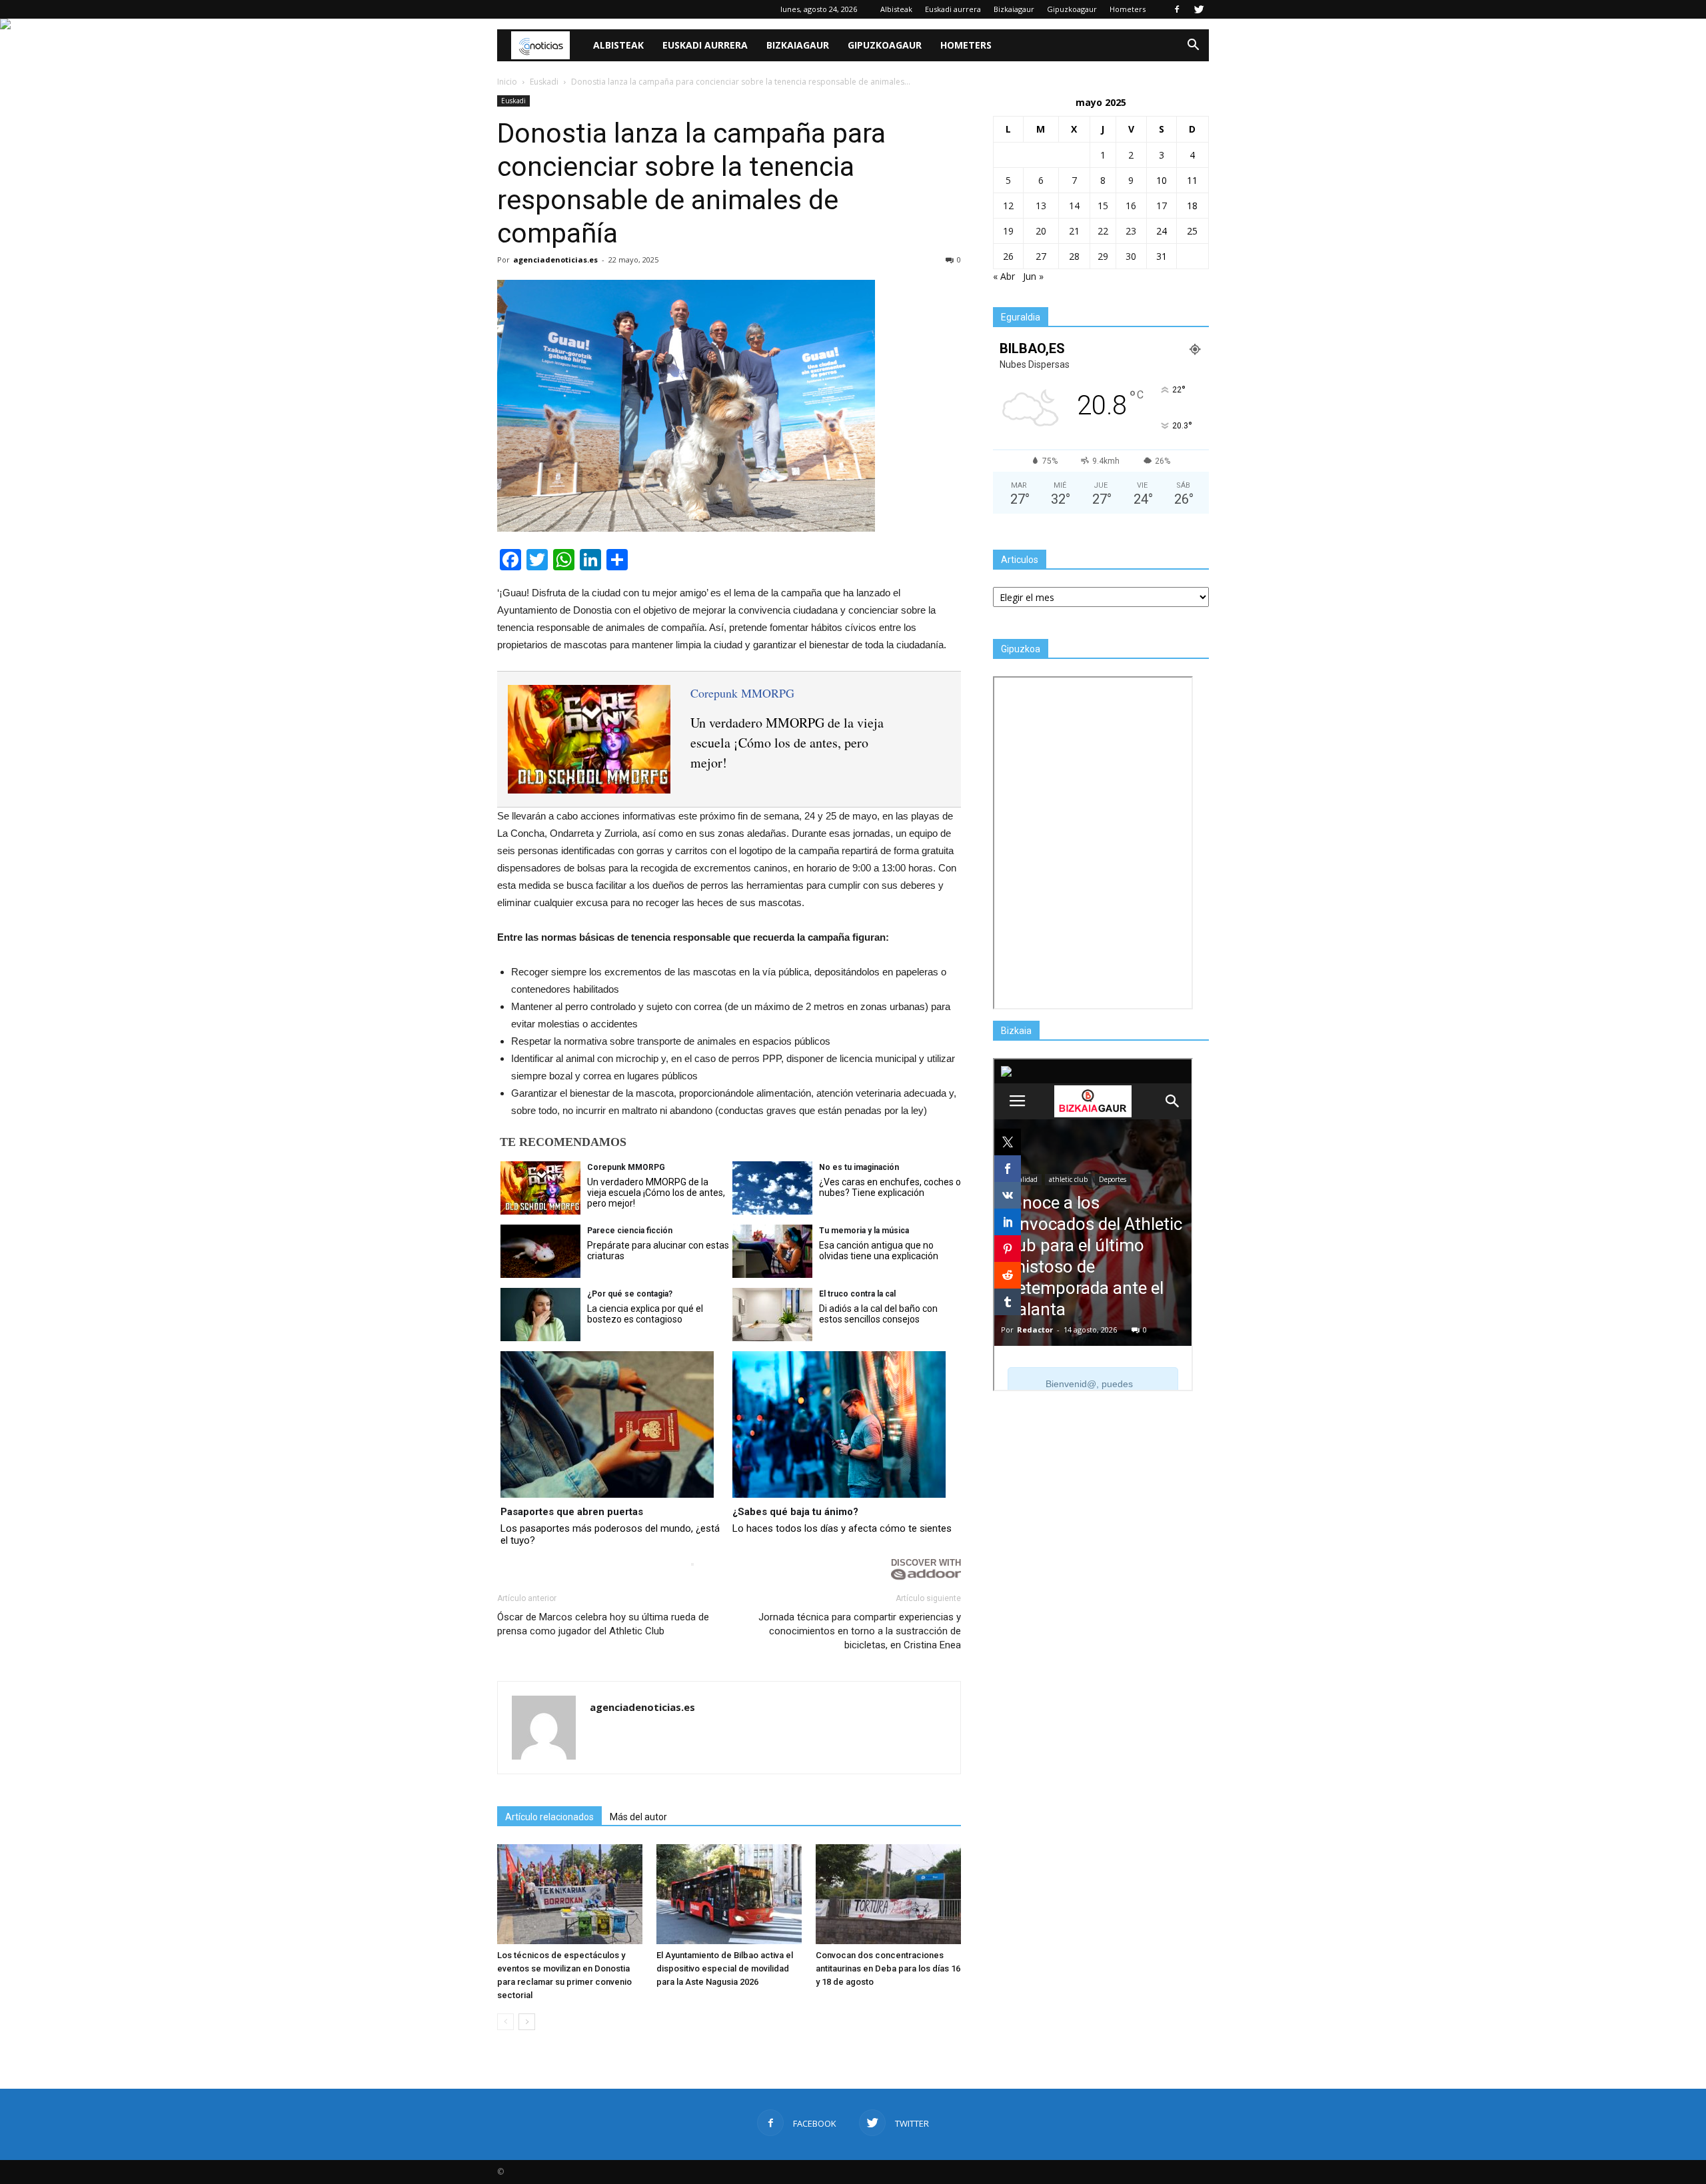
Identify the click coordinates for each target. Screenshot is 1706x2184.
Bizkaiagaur (1014, 9)
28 (1074, 256)
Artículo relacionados (549, 1817)
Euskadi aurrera (953, 9)
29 (1103, 256)
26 (1008, 256)
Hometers (1128, 9)
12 (1008, 206)
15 (1103, 206)
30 (1131, 256)
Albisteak (896, 9)
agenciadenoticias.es (555, 260)
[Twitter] (1199, 9)
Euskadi (513, 101)
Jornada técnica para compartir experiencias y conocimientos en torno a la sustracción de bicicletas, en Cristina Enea (860, 1631)
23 (1131, 231)
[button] (1193, 45)
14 (1074, 206)
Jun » (1033, 276)
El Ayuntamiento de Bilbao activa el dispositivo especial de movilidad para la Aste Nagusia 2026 (725, 1968)
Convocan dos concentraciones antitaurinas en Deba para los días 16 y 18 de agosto (888, 1968)
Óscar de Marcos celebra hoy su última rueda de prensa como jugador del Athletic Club (603, 1624)
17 (1162, 206)
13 (1041, 206)
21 (1074, 231)
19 (1008, 231)
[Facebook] (1177, 9)
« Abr (1004, 276)
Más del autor (638, 1817)
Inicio (507, 82)
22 (1103, 231)
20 (1041, 231)
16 (1131, 206)
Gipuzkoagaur (1072, 9)
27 (1041, 256)
